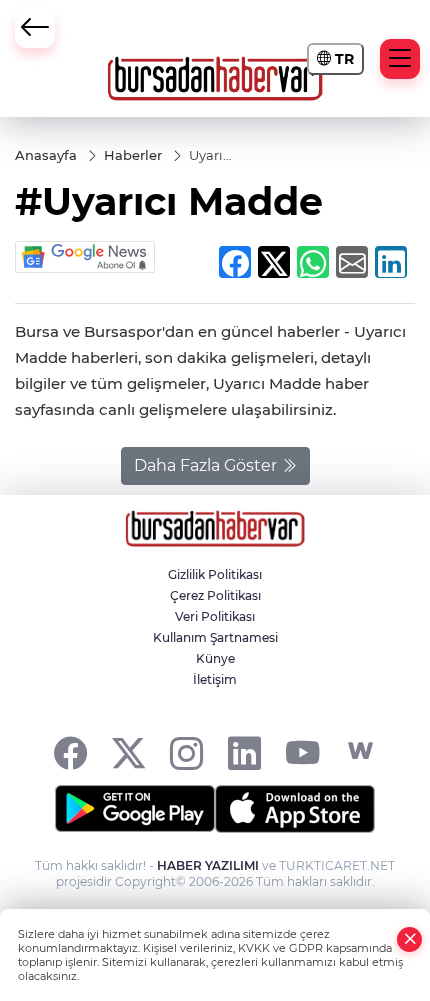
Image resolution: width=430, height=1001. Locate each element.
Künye (215, 658)
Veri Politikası (215, 616)
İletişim (215, 679)
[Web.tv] (360, 751)
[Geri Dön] (35, 28)
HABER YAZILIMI (208, 865)
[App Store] (295, 809)
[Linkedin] (244, 751)
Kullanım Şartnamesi (215, 637)
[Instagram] (186, 751)
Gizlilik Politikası (215, 574)
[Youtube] (302, 751)
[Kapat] (410, 939)
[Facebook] (70, 751)
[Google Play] (135, 809)
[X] (128, 751)
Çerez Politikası (215, 595)
